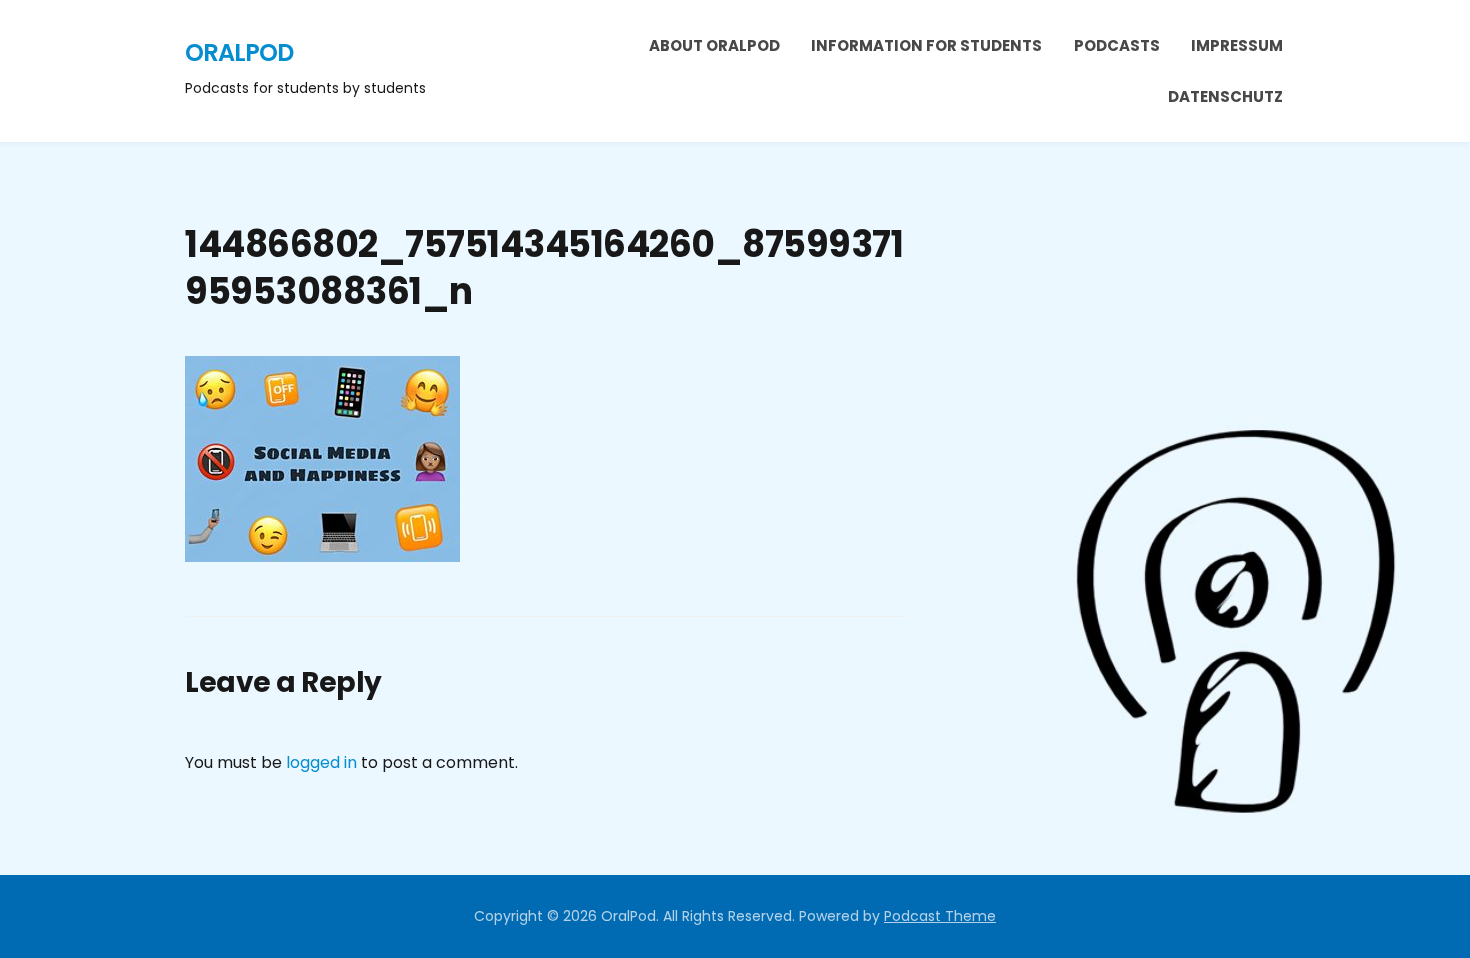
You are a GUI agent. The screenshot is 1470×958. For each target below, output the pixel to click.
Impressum (1237, 45)
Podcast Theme (940, 916)
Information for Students (926, 45)
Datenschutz (1225, 96)
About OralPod (714, 45)
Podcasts (1117, 45)
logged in (321, 762)
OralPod (239, 52)
